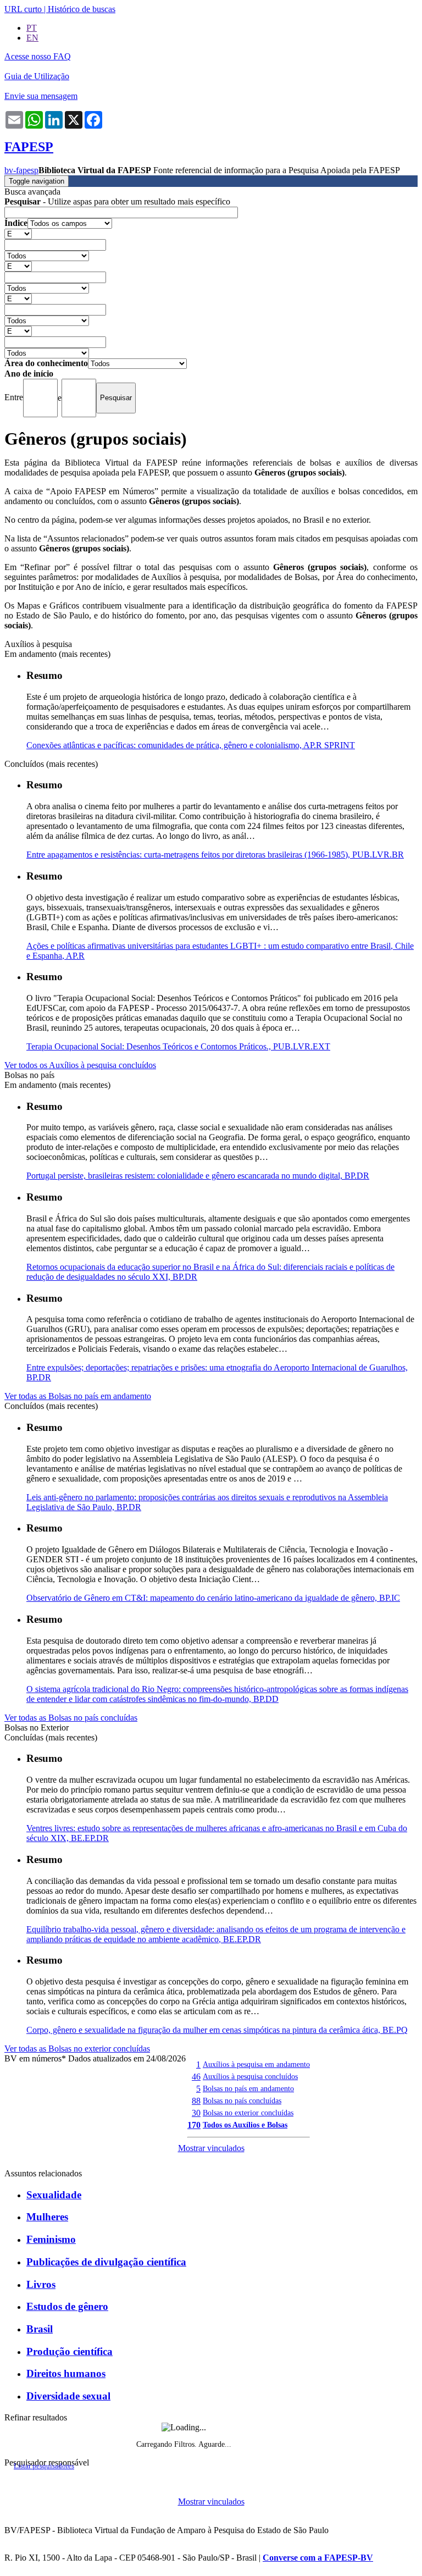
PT (32, 28)
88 (196, 2101)
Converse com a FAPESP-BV (318, 2558)
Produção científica (70, 2351)
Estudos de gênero (67, 2306)
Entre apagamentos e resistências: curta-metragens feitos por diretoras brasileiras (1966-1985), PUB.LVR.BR (215, 855)
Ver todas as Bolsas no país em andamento (78, 1396)
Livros (41, 2284)
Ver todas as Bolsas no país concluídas (71, 1718)
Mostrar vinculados (211, 2148)
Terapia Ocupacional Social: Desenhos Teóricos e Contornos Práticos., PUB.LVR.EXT (178, 1046)
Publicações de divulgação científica (106, 2262)
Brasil (40, 2329)
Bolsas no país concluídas (242, 2100)
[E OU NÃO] (18, 233)
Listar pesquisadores (44, 2466)
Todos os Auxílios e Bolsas (245, 2125)
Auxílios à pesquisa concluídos (250, 2076)
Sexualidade (54, 2195)
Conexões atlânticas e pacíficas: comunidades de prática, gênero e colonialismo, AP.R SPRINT (191, 745)
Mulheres (47, 2217)
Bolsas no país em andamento (248, 2088)
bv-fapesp (21, 170)
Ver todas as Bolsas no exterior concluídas (77, 2049)
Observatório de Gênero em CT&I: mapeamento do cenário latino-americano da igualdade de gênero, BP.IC (213, 1598)
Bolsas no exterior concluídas (248, 2113)
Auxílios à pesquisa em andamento (256, 2064)
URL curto (23, 9)
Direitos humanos (66, 2373)
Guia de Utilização (37, 76)
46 (196, 2077)
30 (196, 2113)
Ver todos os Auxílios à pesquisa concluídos (80, 1065)
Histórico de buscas (82, 9)
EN (32, 38)
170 (194, 2125)
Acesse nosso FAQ (38, 56)
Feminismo (51, 2239)
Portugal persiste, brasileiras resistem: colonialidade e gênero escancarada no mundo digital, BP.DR (198, 1176)
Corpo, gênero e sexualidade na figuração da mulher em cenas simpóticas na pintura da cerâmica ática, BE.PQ (217, 2030)
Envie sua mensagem (41, 96)
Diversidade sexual (68, 2396)
